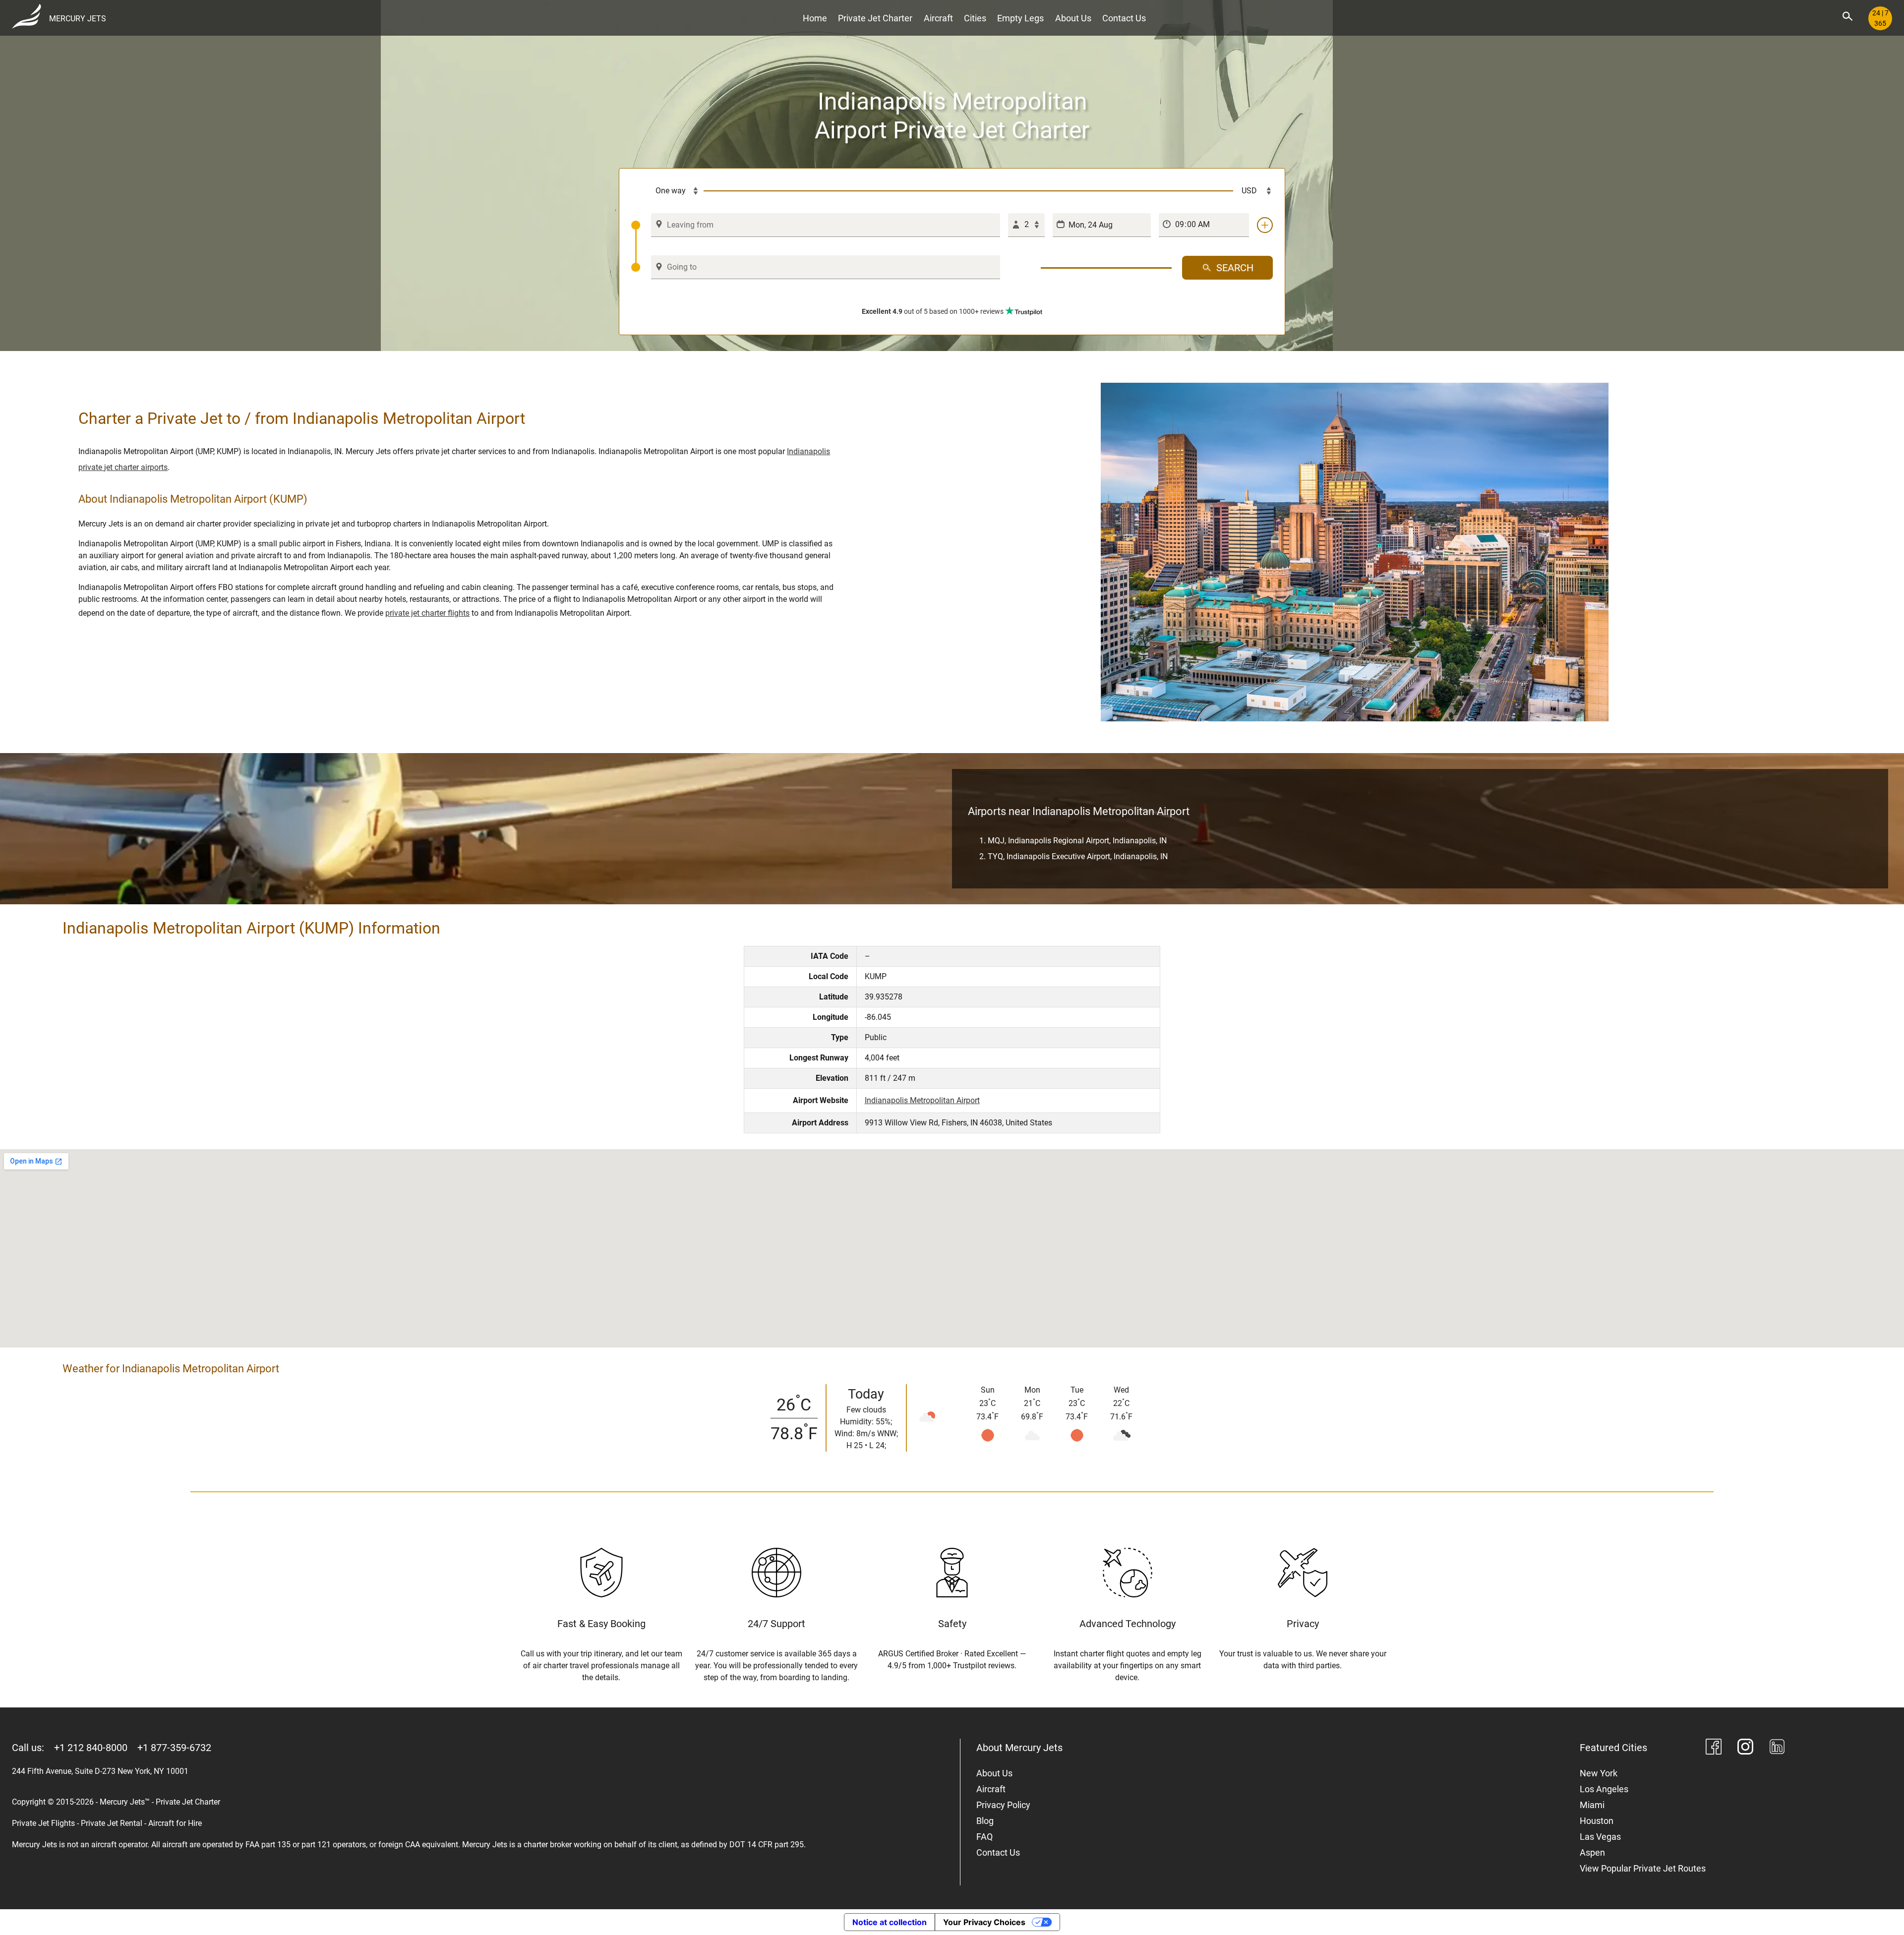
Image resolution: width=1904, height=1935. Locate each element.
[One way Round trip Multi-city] (667, 191)
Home (815, 18)
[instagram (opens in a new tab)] (1745, 1748)
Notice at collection (890, 1922)
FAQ (984, 1837)
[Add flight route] (1265, 225)
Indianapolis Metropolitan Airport (922, 1100)
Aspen (1592, 1852)
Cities (975, 18)
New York (1599, 1773)
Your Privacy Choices (984, 1922)
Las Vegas (1600, 1837)
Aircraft (938, 18)
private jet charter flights (427, 613)
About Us (1073, 18)
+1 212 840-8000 (91, 1748)
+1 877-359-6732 (174, 1748)
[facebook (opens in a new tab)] (1714, 1748)
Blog (985, 1821)
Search (1235, 268)
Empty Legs (1020, 18)
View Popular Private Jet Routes (1643, 1868)
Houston (1597, 1821)
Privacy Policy (1003, 1805)
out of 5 (933, 311)
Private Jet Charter (875, 18)
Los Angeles (1604, 1789)
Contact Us (1124, 18)
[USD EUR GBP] (1253, 191)
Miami (1592, 1805)
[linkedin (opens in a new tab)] (1777, 1748)
